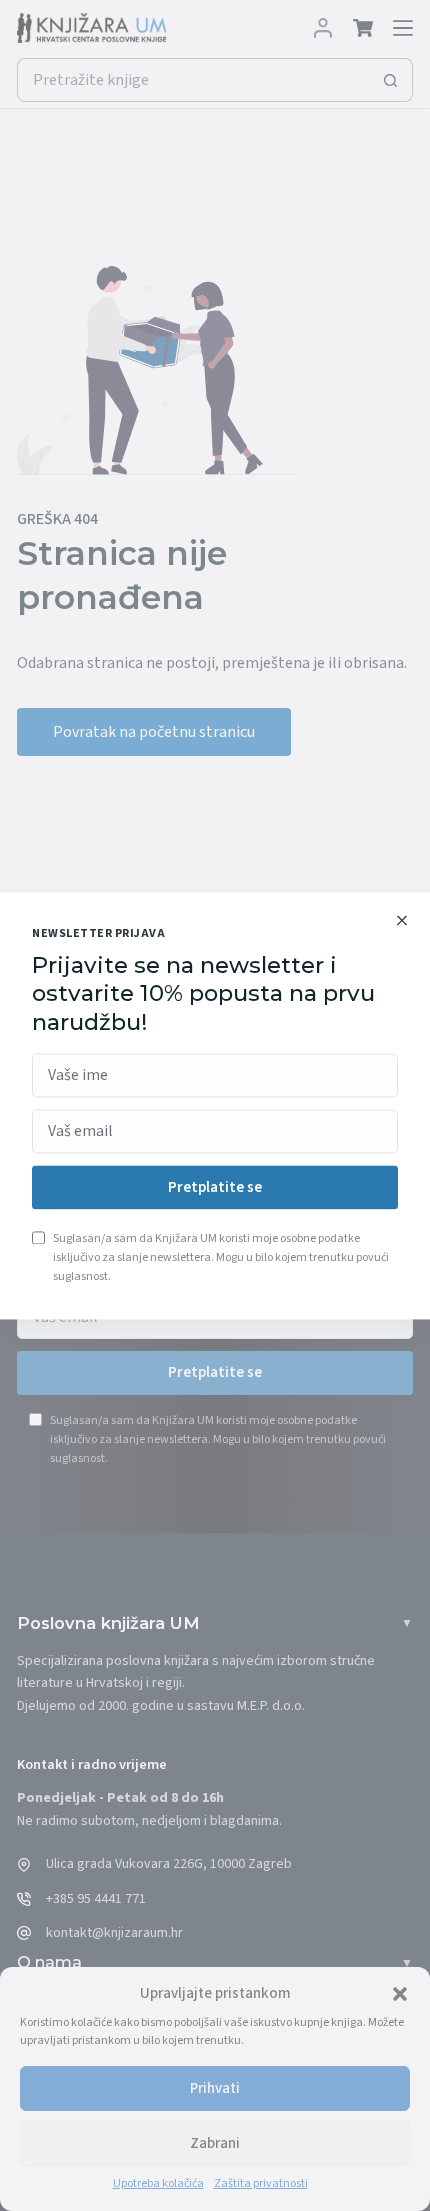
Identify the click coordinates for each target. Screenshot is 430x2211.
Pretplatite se (215, 1187)
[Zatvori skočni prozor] (402, 920)
